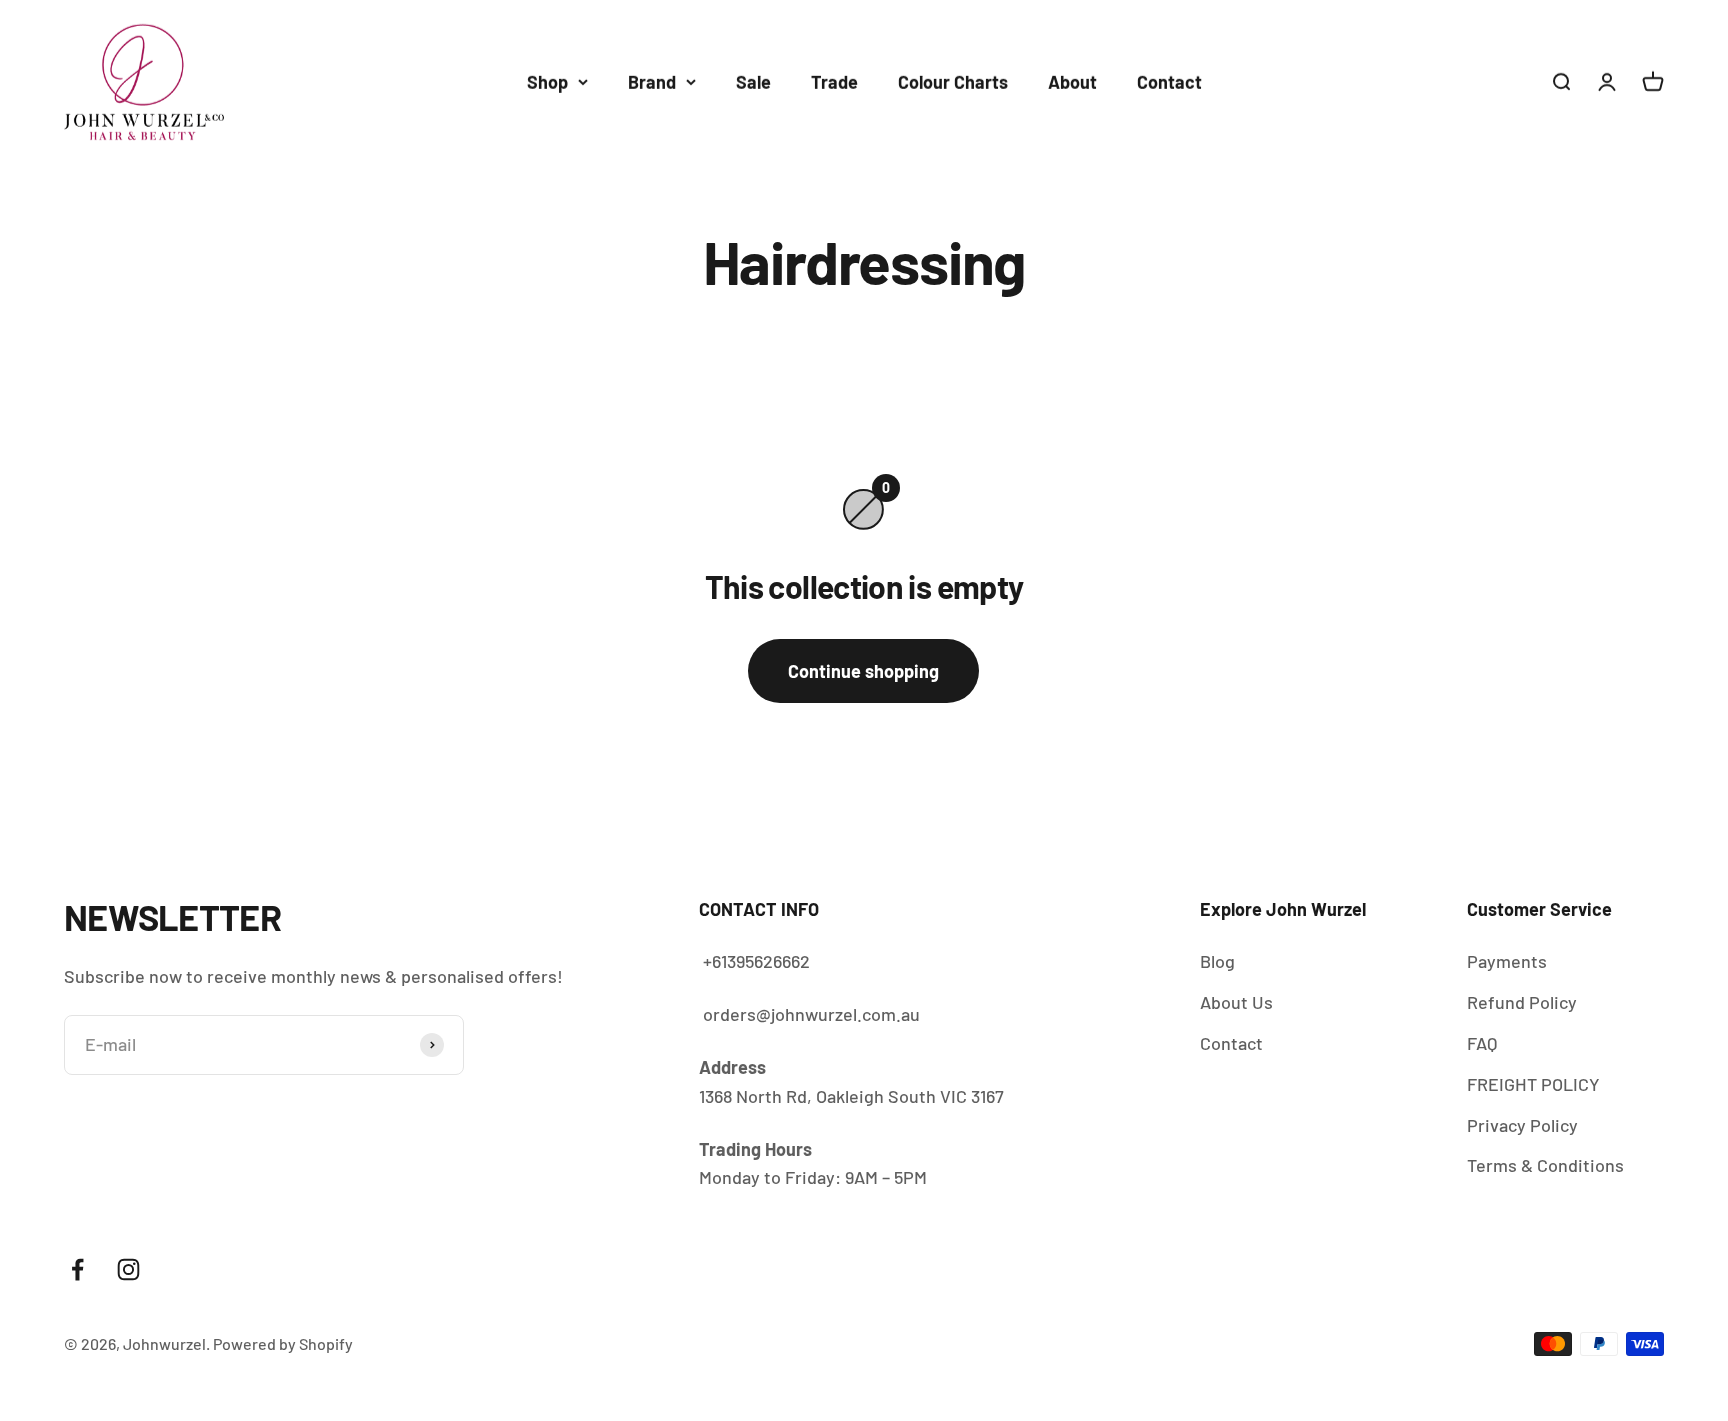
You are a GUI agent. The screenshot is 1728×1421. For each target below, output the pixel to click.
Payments (1507, 961)
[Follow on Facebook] (77, 1269)
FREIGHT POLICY (1533, 1084)
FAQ (1482, 1043)
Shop (547, 82)
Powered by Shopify (283, 1343)
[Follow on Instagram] (128, 1269)
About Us (1236, 1002)
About (1072, 82)
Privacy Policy (1522, 1125)
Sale (753, 82)
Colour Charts (953, 82)
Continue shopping (863, 671)
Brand (652, 82)
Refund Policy (1522, 1002)
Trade (834, 82)
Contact (1169, 82)
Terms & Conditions (1545, 1165)
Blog (1217, 961)
